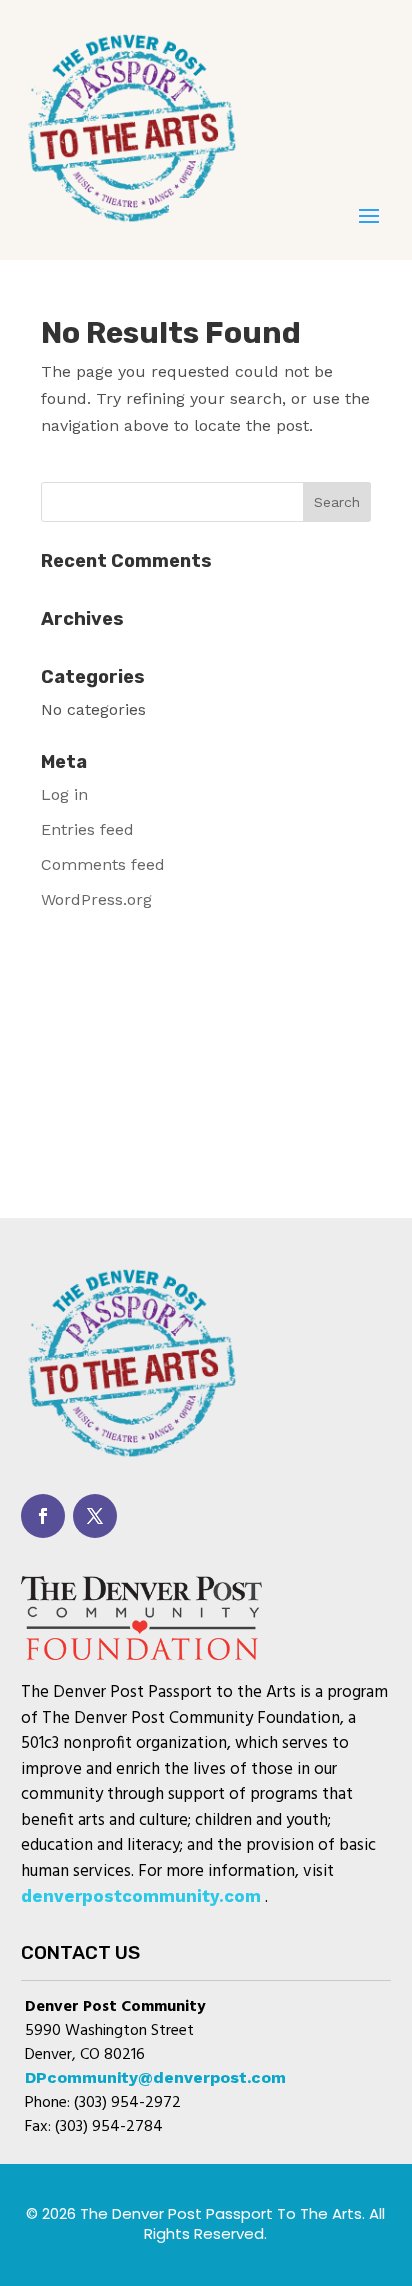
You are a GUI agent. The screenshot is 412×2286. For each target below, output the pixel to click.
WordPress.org (96, 899)
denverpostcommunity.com (141, 1896)
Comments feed (103, 864)
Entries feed (87, 829)
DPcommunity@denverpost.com (155, 2077)
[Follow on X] (95, 1516)
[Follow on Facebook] (43, 1516)
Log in (64, 794)
